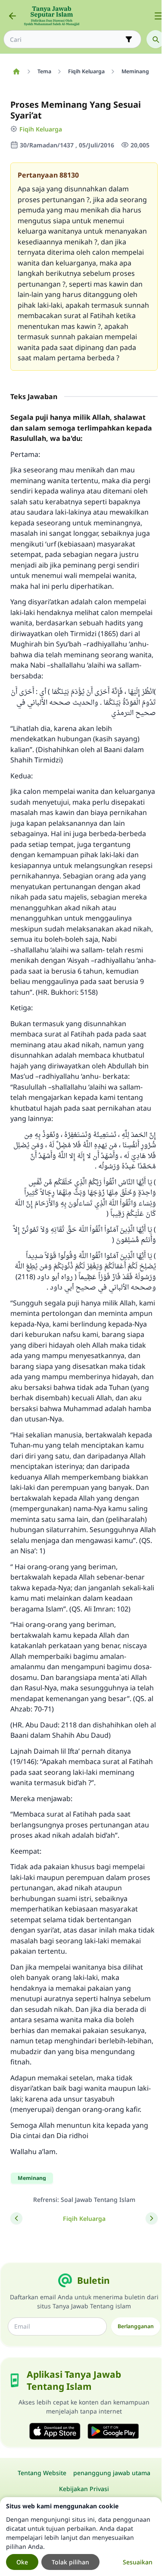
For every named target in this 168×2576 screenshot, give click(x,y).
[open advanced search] (129, 39)
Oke (22, 2562)
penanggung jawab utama (112, 2473)
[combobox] (66, 39)
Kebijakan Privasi (84, 2489)
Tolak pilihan (70, 2562)
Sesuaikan (138, 2562)
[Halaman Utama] (16, 72)
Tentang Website (42, 2473)
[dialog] (81, 2537)
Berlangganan (136, 2326)
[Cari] (156, 39)
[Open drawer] (159, 16)
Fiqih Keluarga (41, 129)
